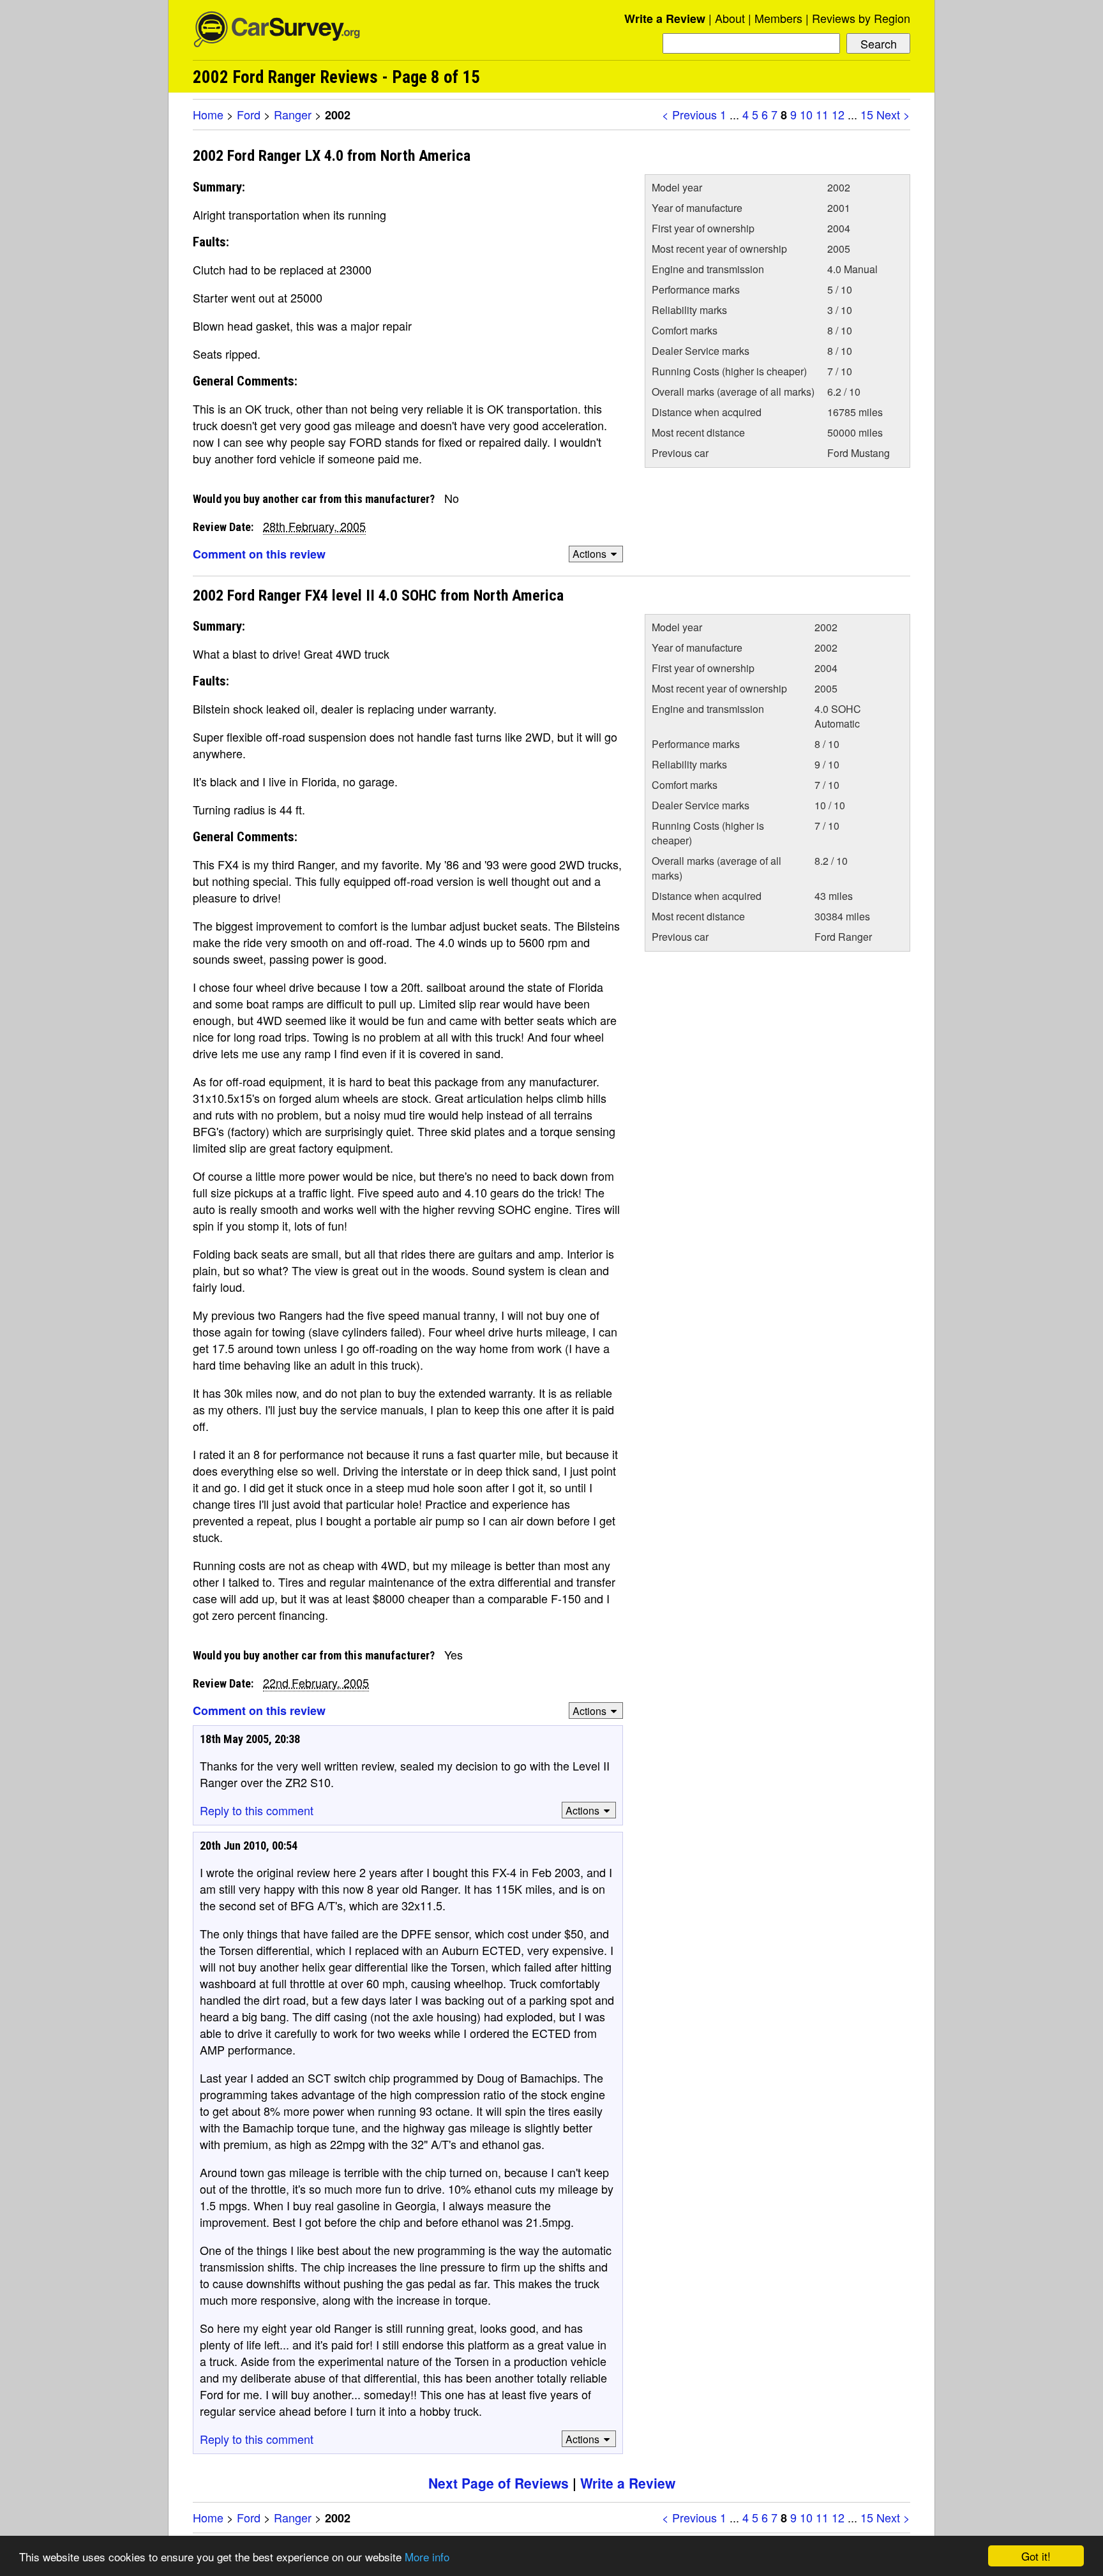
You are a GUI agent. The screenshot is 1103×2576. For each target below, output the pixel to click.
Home (208, 114)
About (730, 18)
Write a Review (665, 19)
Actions (589, 554)
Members (778, 18)
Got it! (1036, 2556)
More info (427, 2557)
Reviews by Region (861, 18)
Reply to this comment (257, 1810)
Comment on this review (259, 554)
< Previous (689, 114)
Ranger (293, 114)
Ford (249, 114)
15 (867, 114)
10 (806, 114)
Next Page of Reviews (499, 2483)
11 (822, 114)
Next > (893, 114)
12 (838, 114)
